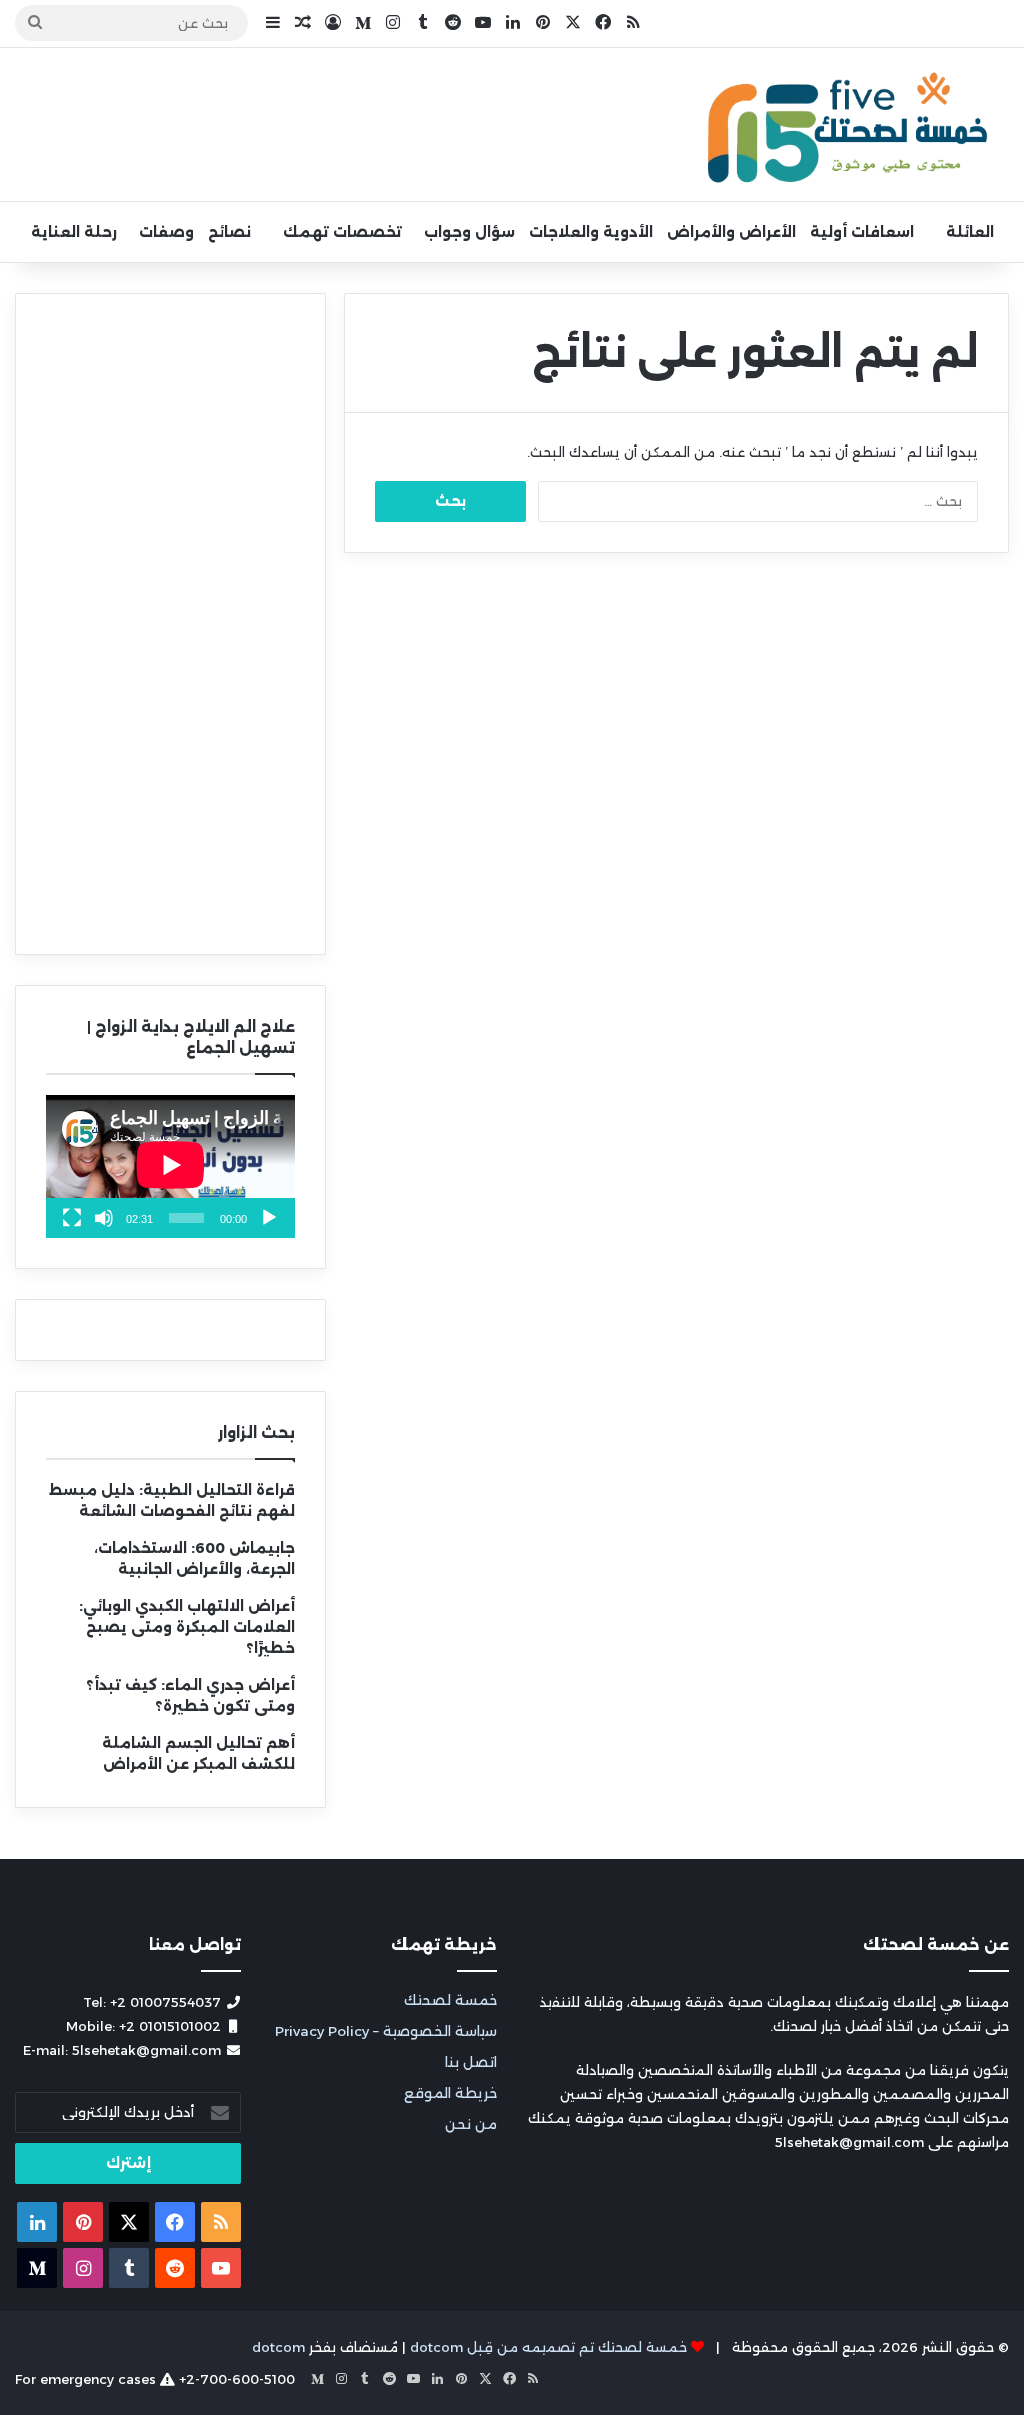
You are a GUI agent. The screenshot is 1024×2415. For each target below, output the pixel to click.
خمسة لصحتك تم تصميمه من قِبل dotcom (548, 2347)
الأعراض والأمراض (731, 232)
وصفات (166, 232)
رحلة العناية (74, 232)
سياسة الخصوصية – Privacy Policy (386, 2031)
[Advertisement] (170, 624)
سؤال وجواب (469, 232)
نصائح (229, 232)
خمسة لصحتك (450, 2000)
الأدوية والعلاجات (591, 232)
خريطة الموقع (450, 2093)
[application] (170, 1166)
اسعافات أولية (862, 232)
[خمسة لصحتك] (849, 125)
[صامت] (104, 1218)
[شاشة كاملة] (72, 1218)
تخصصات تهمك (342, 232)
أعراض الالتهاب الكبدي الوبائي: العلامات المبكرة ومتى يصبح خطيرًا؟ (187, 1627)
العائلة (970, 232)
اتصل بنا (471, 2062)
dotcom (278, 2347)
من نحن (471, 2124)
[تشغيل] (269, 1218)
